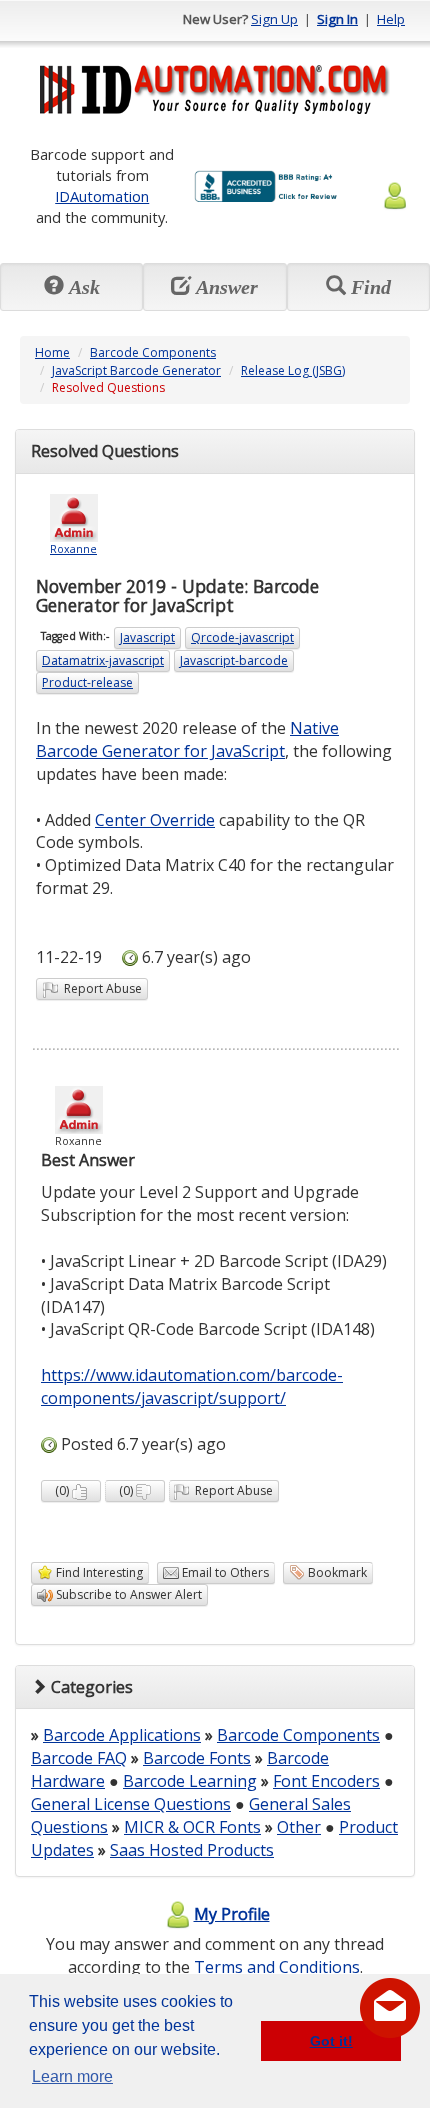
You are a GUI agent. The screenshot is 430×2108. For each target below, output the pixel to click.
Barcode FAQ (79, 1758)
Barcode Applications (122, 1735)
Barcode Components (153, 352)
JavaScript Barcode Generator (136, 370)
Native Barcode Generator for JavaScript (187, 739)
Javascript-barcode (234, 660)
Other (299, 1827)
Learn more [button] (72, 2076)
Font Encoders (326, 1781)
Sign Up (274, 19)
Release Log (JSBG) (293, 370)
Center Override (155, 820)
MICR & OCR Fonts (192, 1827)
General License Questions (131, 1804)
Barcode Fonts (197, 1758)
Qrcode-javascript (242, 637)
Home (52, 352)
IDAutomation (102, 196)
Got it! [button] (331, 2041)
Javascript (147, 637)
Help (391, 19)
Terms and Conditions (277, 1967)
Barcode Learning (190, 1781)
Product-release (87, 682)
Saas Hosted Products (192, 1850)
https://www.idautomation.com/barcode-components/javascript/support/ (192, 1386)
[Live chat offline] (390, 2008)
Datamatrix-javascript (103, 660)
